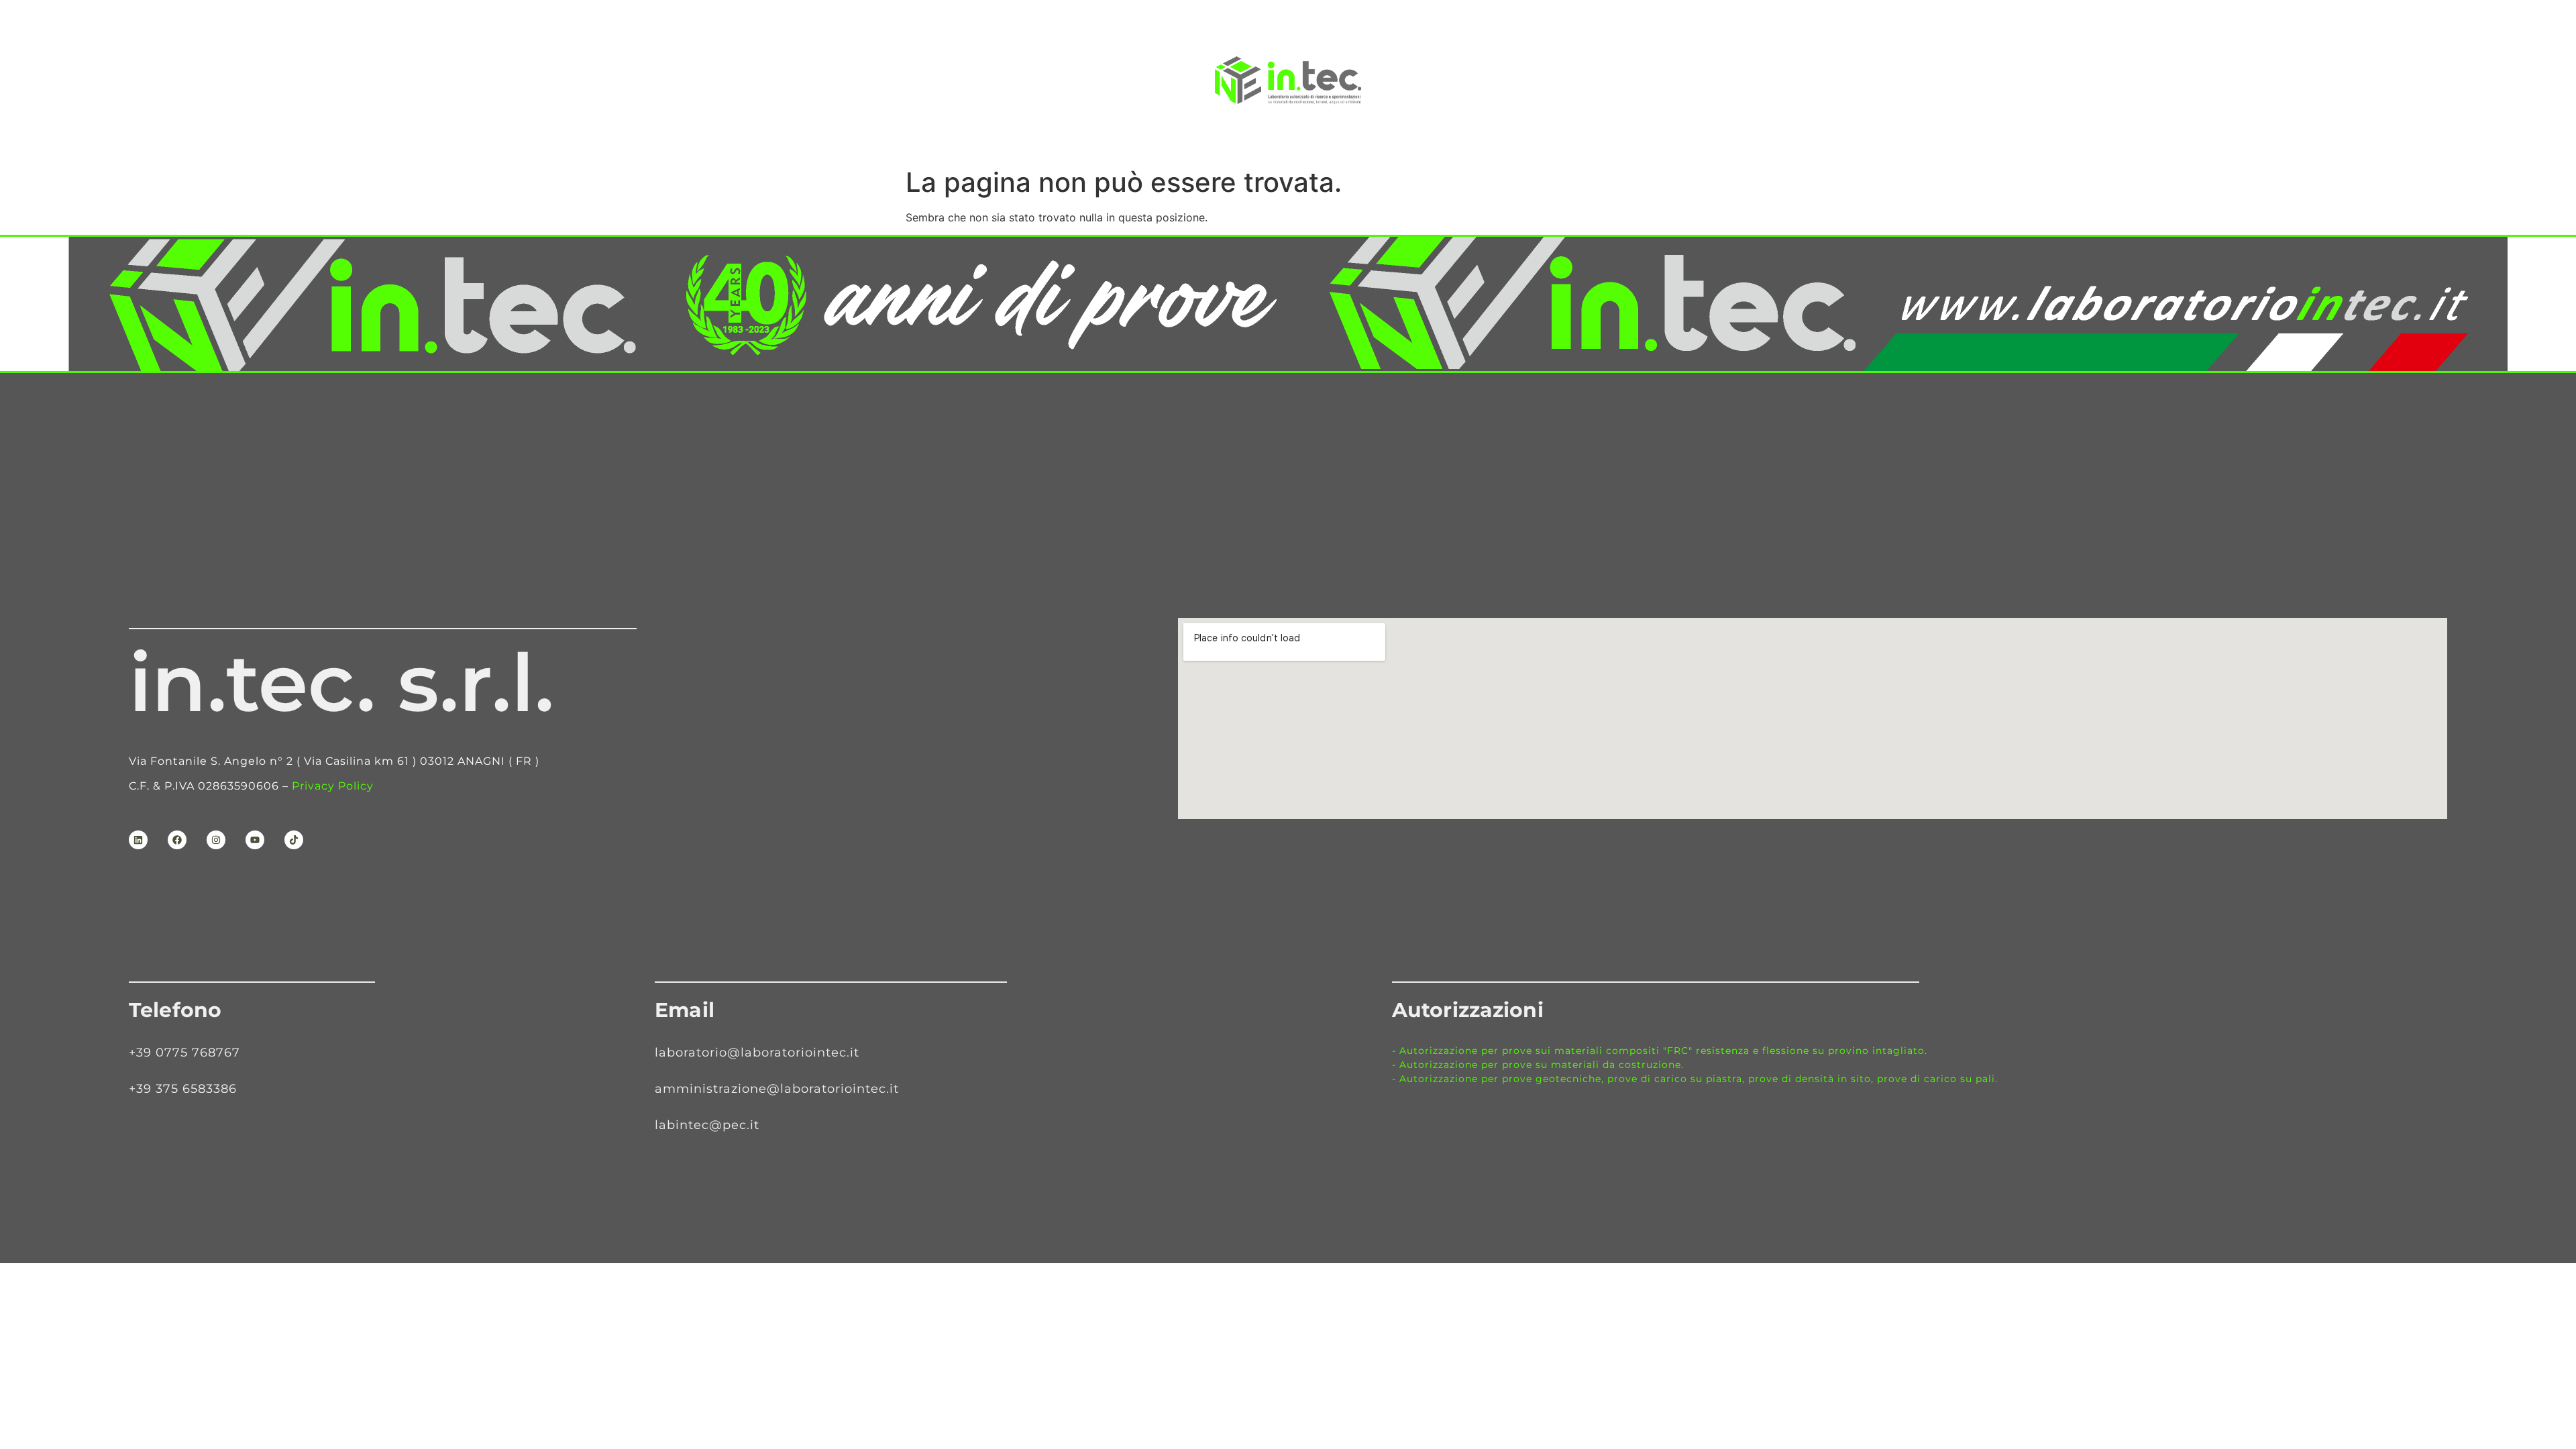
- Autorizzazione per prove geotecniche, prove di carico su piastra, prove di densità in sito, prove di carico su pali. (1695, 1079)
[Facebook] (177, 840)
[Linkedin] (138, 840)
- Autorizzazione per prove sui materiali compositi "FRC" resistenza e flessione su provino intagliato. (1660, 1051)
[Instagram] (216, 840)
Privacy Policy (333, 786)
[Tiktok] (294, 840)
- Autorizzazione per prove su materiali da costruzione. (1538, 1065)
